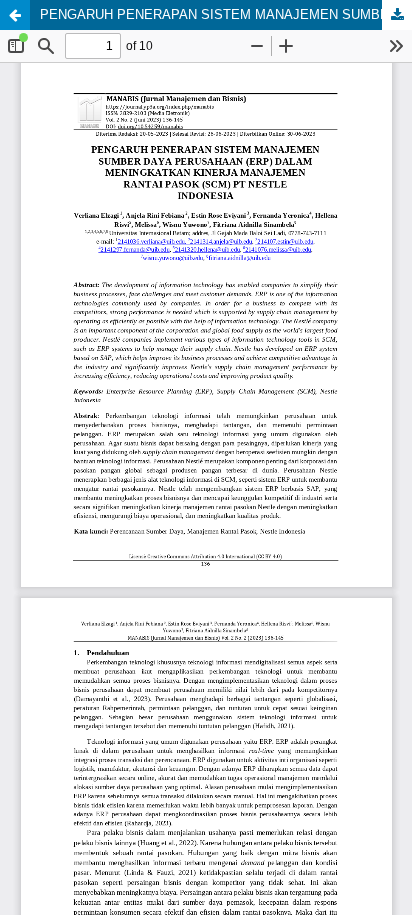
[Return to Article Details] (15, 15)
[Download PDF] (397, 15)
